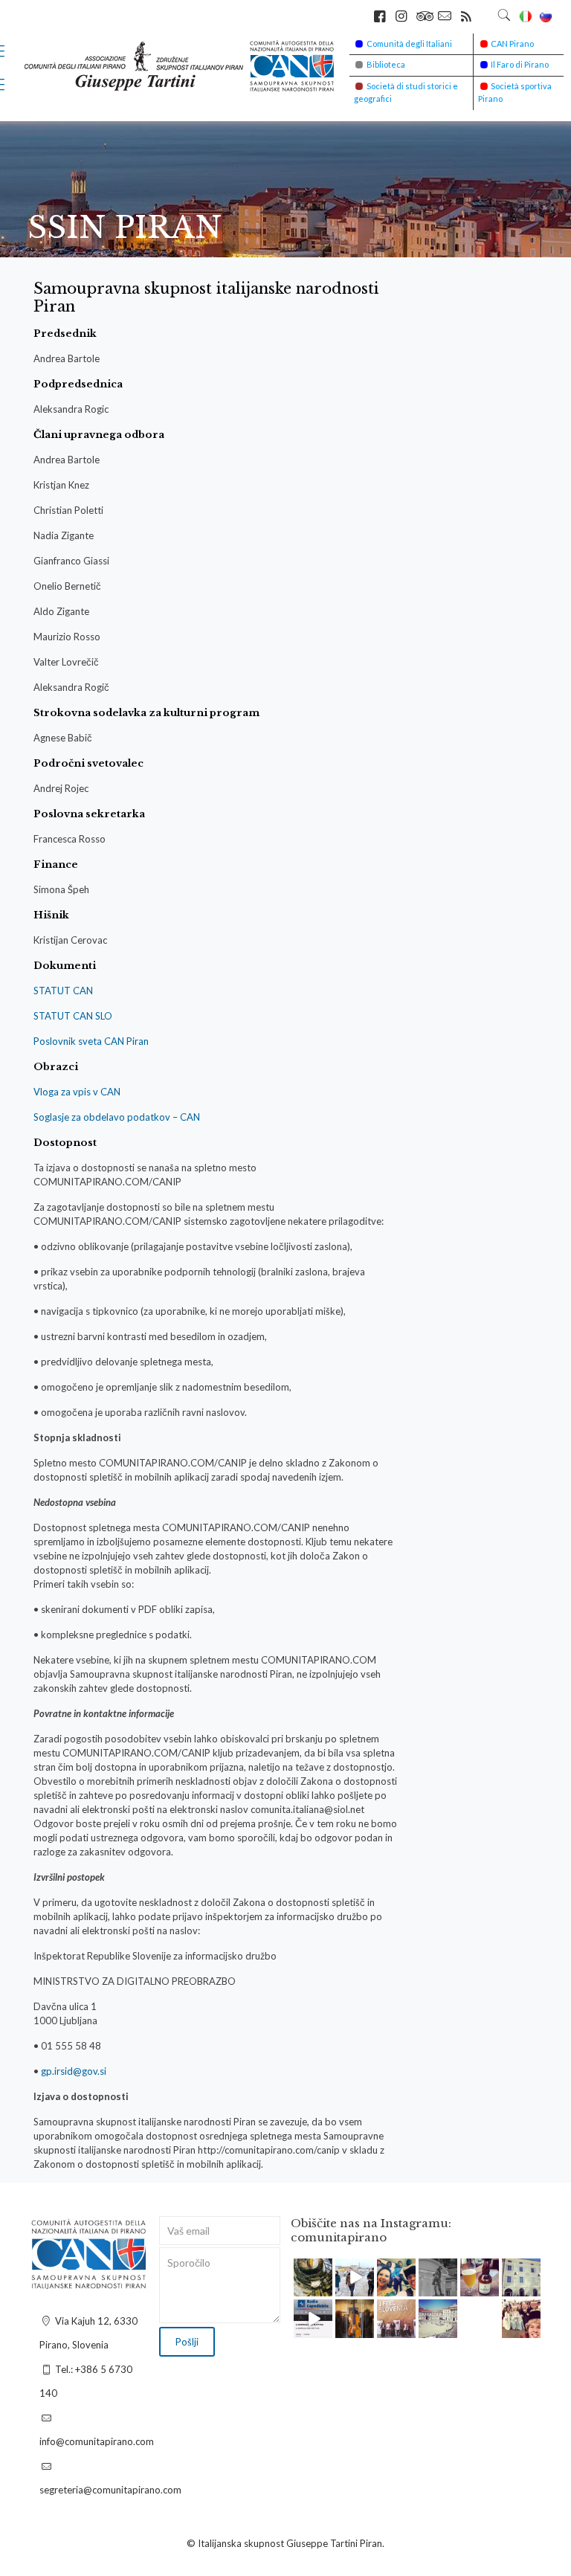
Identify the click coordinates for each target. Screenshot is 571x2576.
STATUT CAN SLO (73, 1016)
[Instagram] (323, 2288)
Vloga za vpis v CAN (77, 1092)
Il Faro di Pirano (520, 64)
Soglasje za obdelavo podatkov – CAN (117, 1117)
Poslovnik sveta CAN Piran (91, 1041)
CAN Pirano (512, 44)
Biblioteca (386, 64)
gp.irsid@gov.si (74, 2071)
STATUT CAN (63, 991)
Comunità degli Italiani (409, 44)
